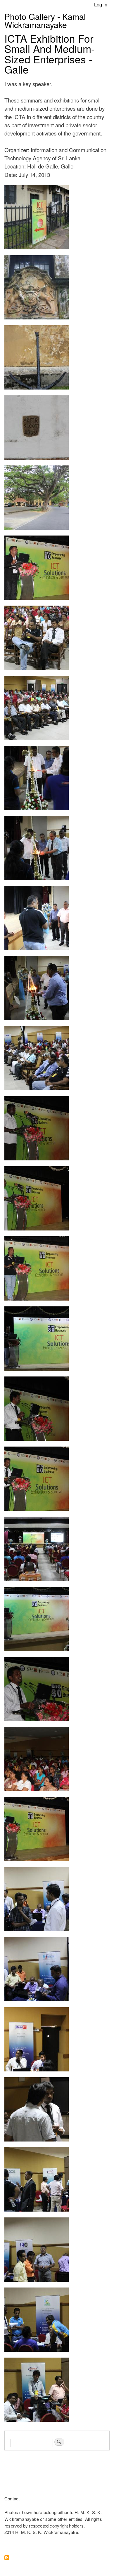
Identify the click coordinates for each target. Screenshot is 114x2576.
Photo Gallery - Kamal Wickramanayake (45, 20)
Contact (12, 2498)
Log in (101, 4)
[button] (37, 252)
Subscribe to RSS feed (7, 2558)
